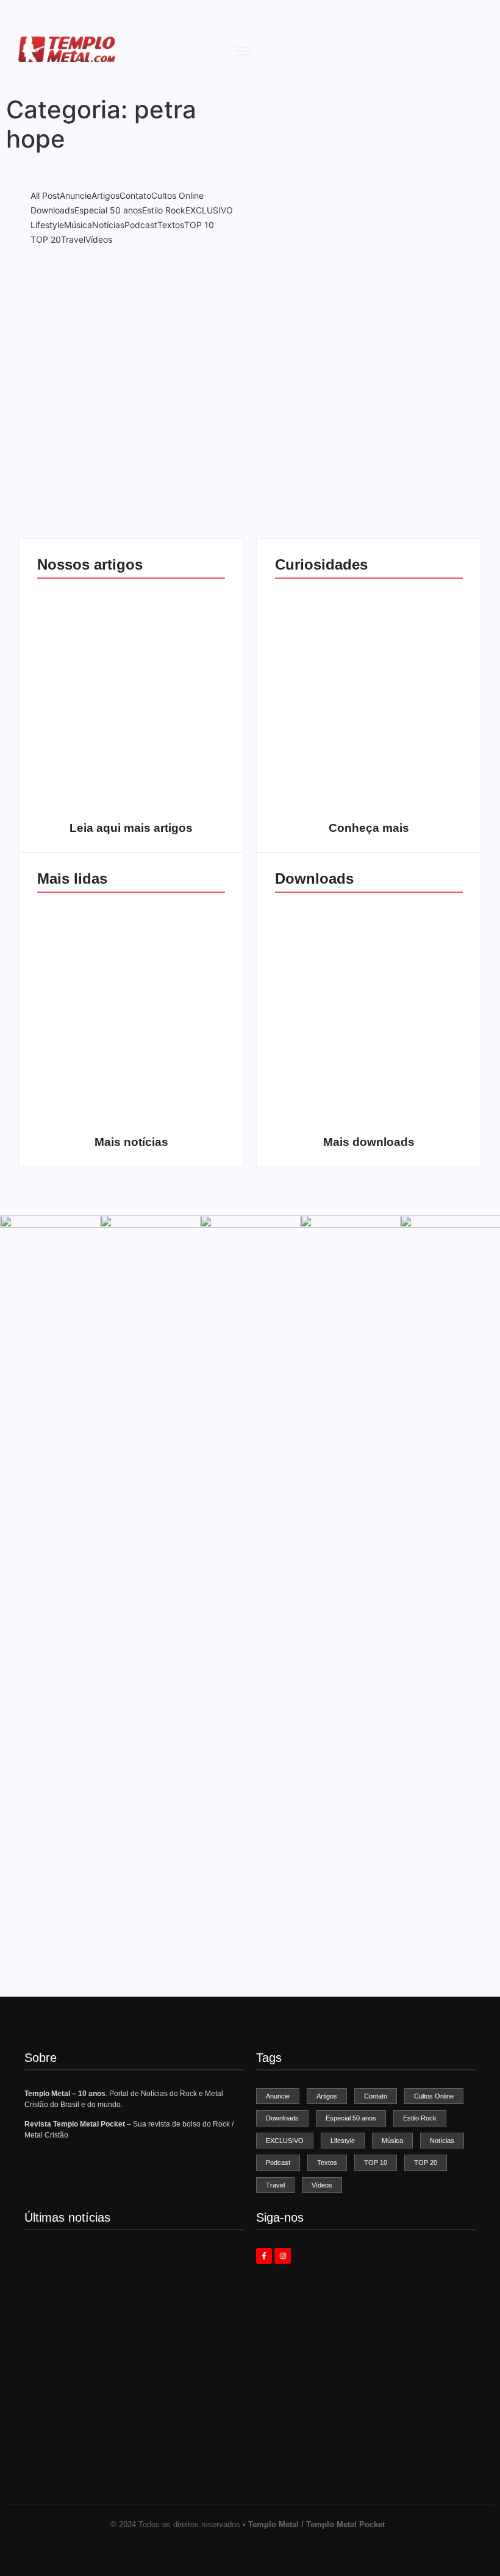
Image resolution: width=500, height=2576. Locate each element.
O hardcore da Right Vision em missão (84, 681)
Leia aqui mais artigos (131, 828)
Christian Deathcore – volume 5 (416, 1103)
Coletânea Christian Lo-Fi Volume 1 (322, 1103)
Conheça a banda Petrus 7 (179, 1108)
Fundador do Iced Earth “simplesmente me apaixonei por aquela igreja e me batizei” (127, 2286)
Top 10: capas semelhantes (321, 686)
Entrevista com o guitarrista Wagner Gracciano (84, 1097)
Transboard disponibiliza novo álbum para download (416, 989)
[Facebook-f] (264, 2256)
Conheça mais (369, 828)
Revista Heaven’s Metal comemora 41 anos (109, 2334)
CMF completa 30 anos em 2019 (179, 995)
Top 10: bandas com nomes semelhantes (417, 681)
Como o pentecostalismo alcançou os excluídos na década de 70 (84, 778)
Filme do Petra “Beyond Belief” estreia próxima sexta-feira (128, 2391)
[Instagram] (282, 2256)
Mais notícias (131, 1142)
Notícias (125, 379)
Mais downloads (369, 1142)
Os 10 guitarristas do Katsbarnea (84, 995)
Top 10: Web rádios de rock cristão (417, 789)
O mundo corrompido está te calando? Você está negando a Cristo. (179, 664)
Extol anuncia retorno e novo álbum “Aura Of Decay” (126, 2454)
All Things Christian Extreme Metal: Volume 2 (322, 989)
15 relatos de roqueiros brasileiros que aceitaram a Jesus (322, 778)
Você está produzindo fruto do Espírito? (179, 789)
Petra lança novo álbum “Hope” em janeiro (125, 400)
